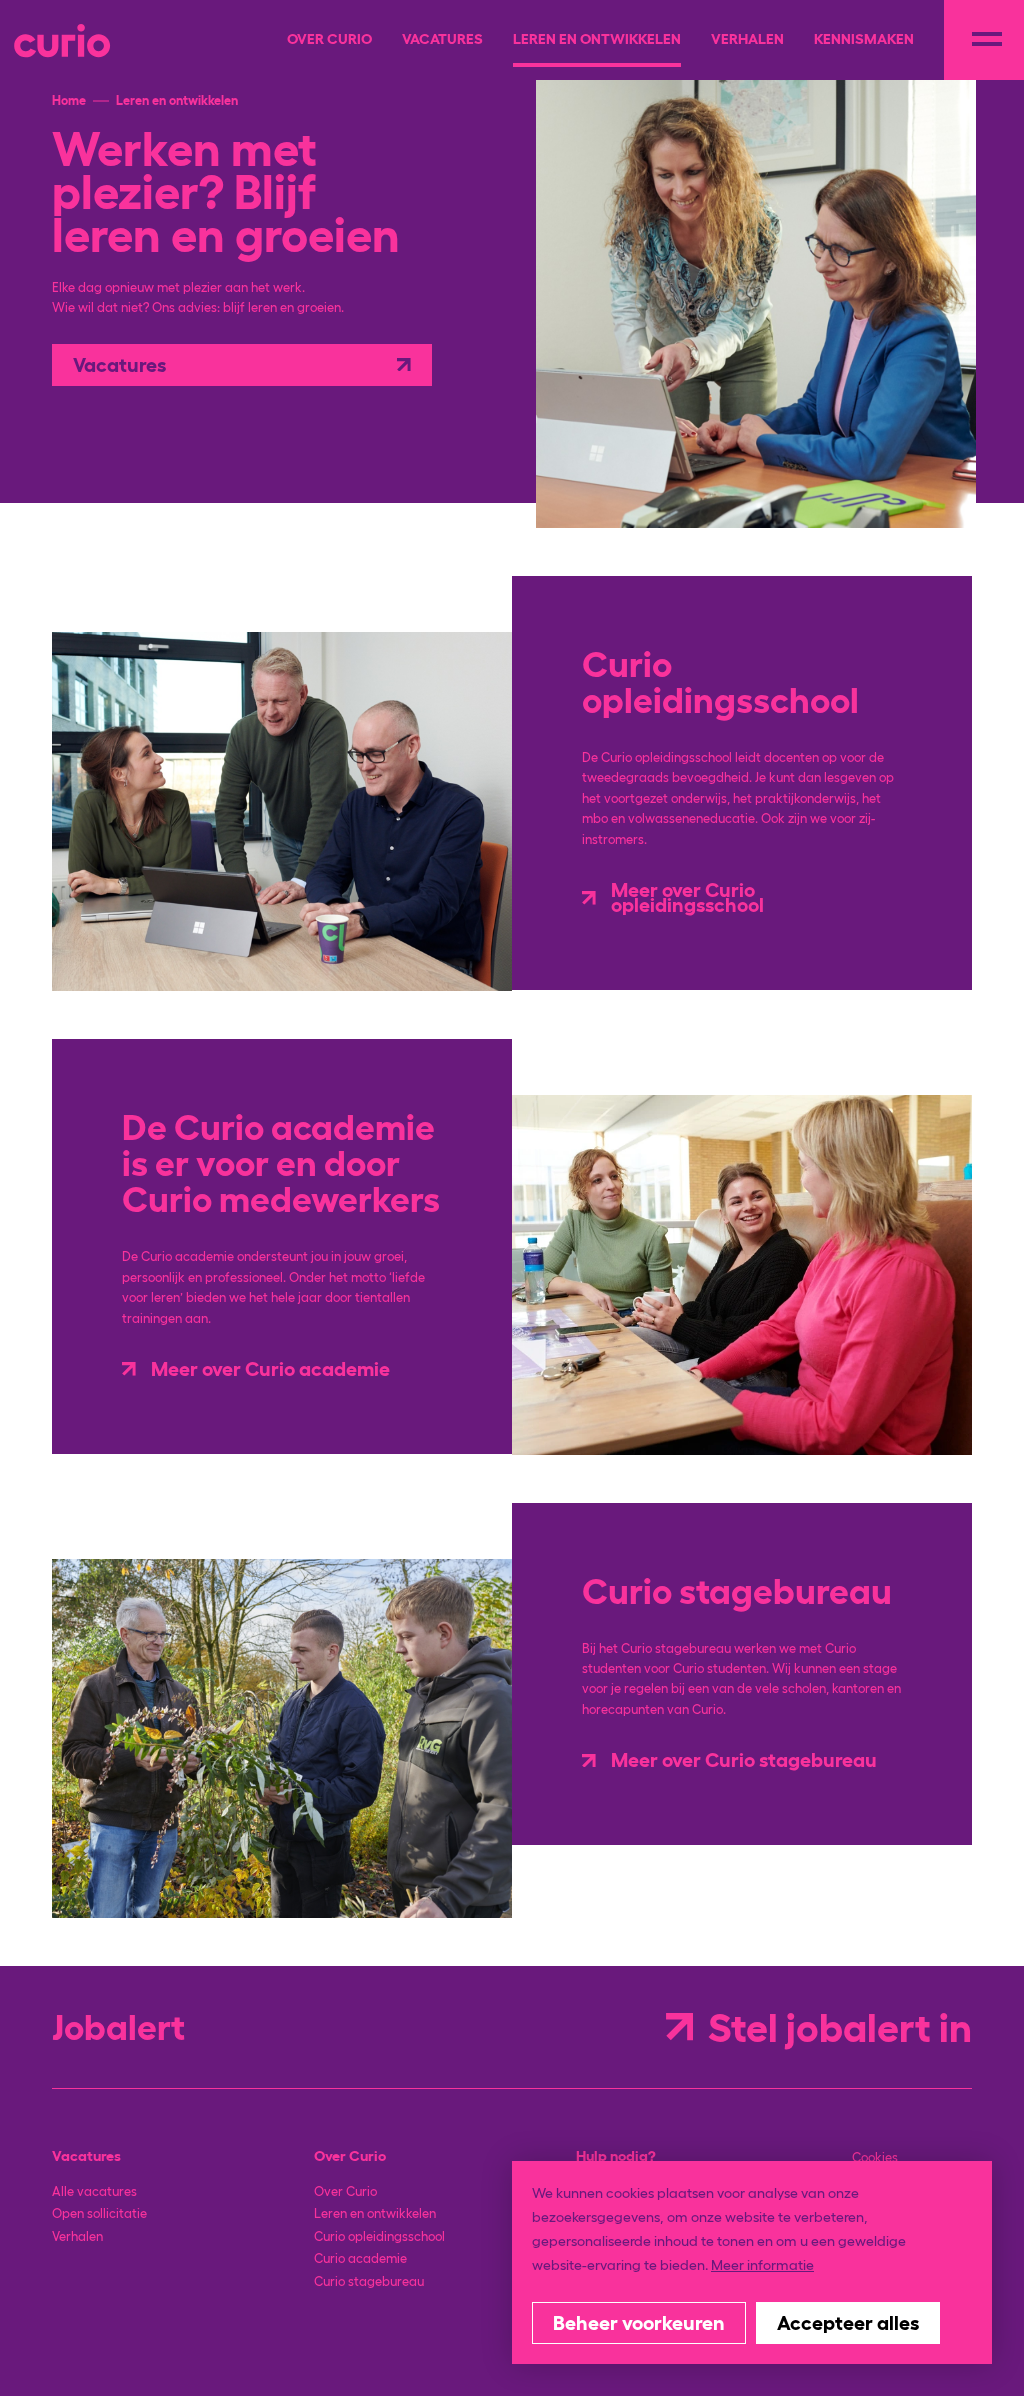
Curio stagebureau (369, 2281)
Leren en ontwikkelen (375, 2213)
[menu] (984, 40)
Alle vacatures (94, 2191)
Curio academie (360, 2258)
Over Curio (345, 2191)
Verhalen (77, 2236)
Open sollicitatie (99, 2213)
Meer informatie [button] (762, 2265)
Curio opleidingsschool (379, 2236)
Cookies (875, 2157)
